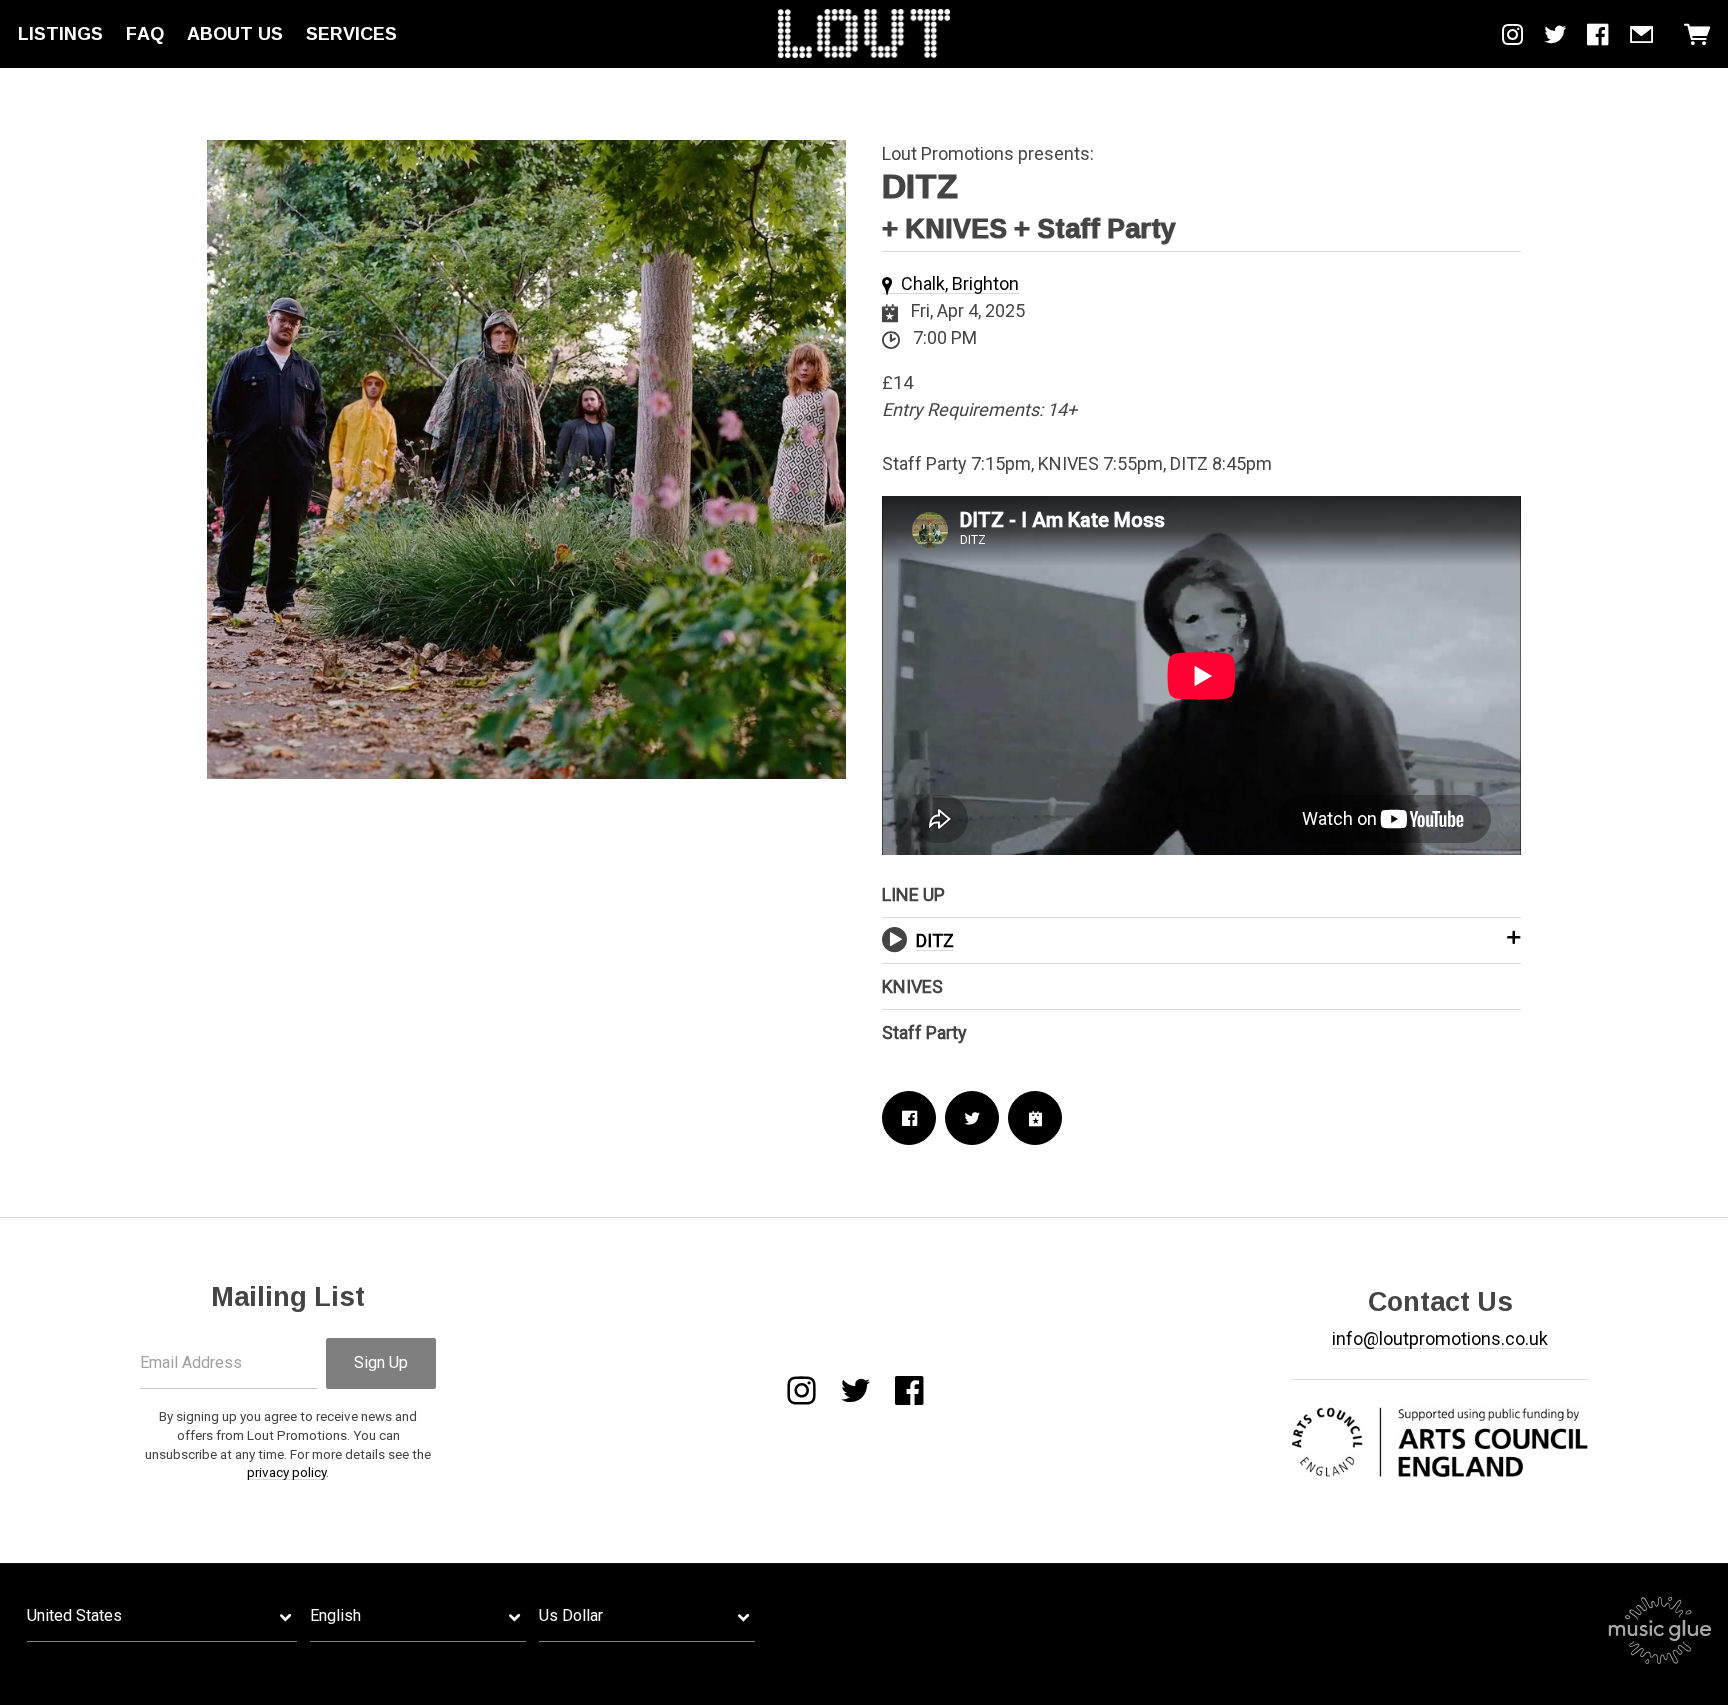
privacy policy (286, 1472)
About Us (235, 34)
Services (351, 34)
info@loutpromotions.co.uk (1440, 1338)
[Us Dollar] (647, 1616)
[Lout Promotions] (864, 34)
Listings (60, 34)
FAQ (145, 34)
